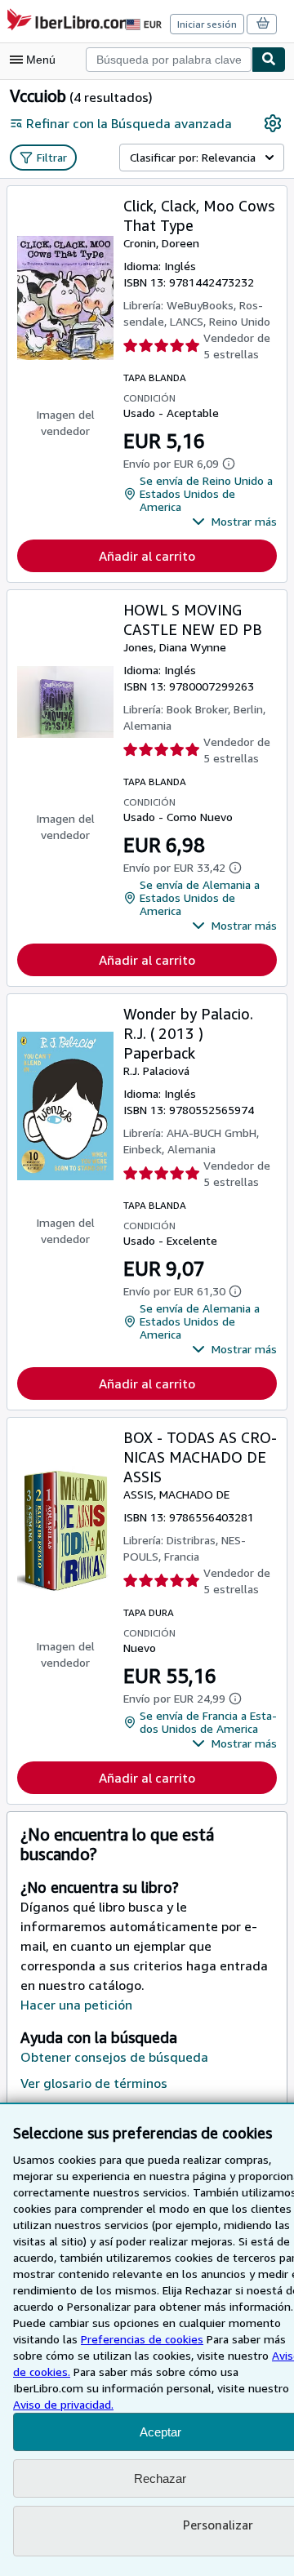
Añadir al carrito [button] (147, 556)
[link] (273, 123)
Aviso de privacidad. (63, 2404)
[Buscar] (269, 60)
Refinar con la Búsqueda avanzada (129, 123)
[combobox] (169, 60)
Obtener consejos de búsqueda (114, 2057)
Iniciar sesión (207, 24)
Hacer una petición (76, 2005)
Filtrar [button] (52, 157)
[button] (234, 522)
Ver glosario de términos (94, 2083)
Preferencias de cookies (142, 2339)
